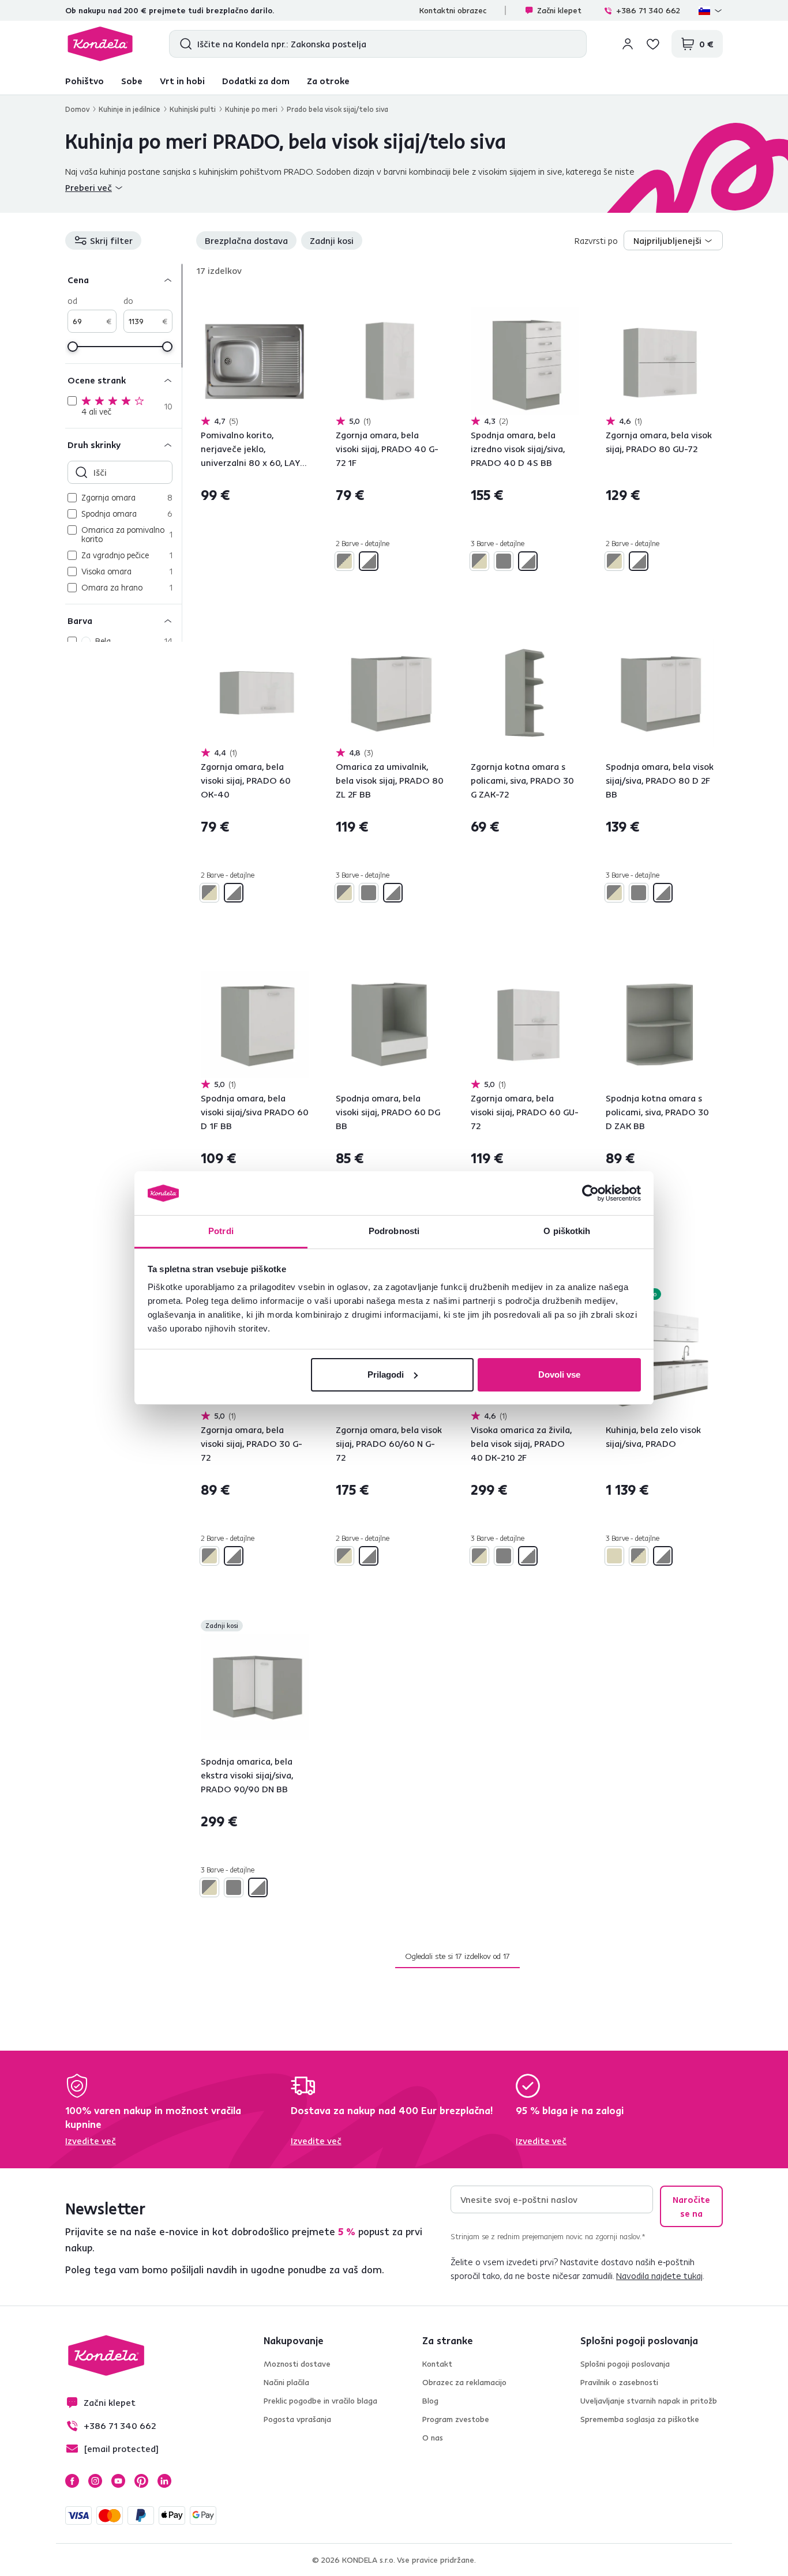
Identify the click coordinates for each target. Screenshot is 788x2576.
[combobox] (673, 240)
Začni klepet (559, 10)
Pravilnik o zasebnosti (619, 2382)
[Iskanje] (183, 44)
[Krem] (614, 1556)
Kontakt (437, 2364)
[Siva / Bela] (369, 561)
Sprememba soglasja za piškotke (640, 2419)
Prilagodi (386, 1375)
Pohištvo (85, 81)
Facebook (72, 2481)
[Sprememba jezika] (711, 10)
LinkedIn (164, 2481)
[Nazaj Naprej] (255, 361)
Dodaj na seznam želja (302, 300)
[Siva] (504, 561)
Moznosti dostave (297, 2364)
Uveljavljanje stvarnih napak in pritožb (649, 2401)
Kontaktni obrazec (453, 10)
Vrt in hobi (182, 81)
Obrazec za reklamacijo (464, 2382)
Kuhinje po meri (251, 109)
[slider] (73, 347)
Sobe (132, 81)
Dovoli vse (559, 1375)
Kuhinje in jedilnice (130, 109)
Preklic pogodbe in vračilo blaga (320, 2401)
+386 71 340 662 (648, 10)
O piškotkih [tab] (567, 1231)
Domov (77, 109)
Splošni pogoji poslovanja (625, 2364)
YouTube (118, 2481)
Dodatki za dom (256, 81)
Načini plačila (286, 2382)
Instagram (95, 2481)
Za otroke (328, 81)
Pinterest (141, 2481)
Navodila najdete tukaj (659, 2276)
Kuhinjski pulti (193, 109)
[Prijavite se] (628, 44)
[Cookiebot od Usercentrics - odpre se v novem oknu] (590, 1193)
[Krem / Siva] (344, 561)
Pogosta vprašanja (297, 2419)
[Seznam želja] (653, 44)
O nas (433, 2438)
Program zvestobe (456, 2419)
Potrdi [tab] (221, 1231)
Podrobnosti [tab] (394, 1231)
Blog (430, 2401)
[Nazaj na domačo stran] (100, 44)
